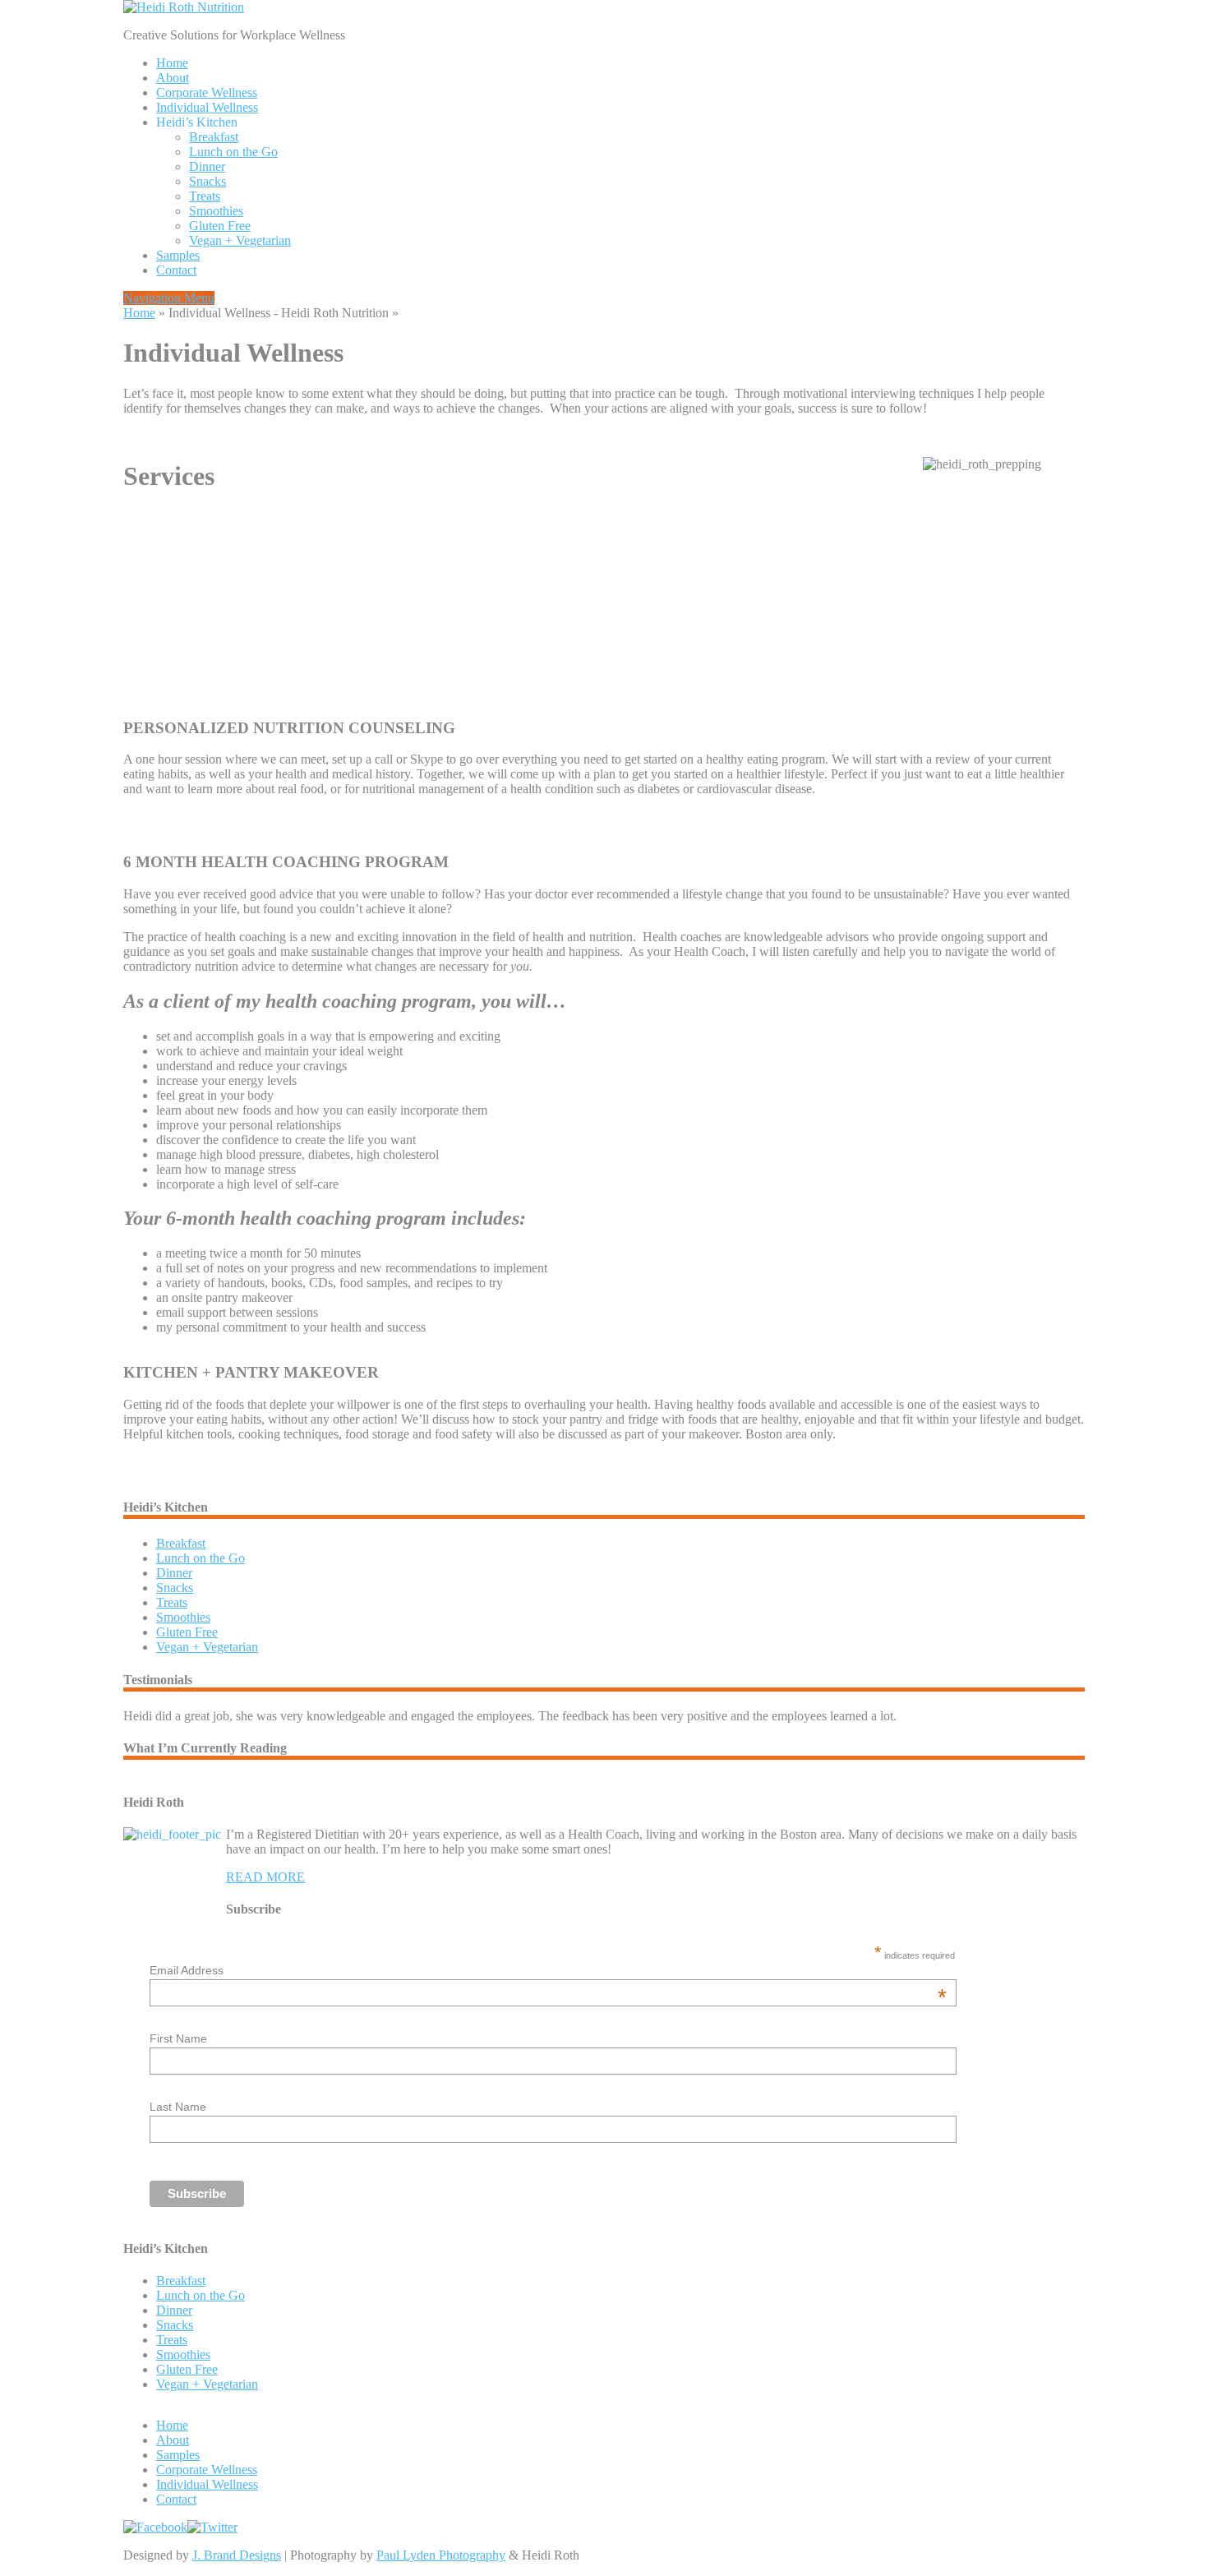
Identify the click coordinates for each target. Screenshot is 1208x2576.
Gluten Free (220, 226)
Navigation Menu (169, 298)
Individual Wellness (207, 107)
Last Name (178, 2107)
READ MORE (265, 1877)
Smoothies (216, 211)
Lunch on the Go (233, 152)
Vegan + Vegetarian (240, 240)
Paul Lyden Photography (441, 2555)
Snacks (207, 181)
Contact (176, 270)
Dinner (207, 166)
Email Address (549, 1970)
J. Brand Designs (237, 2555)
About (173, 78)
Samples (178, 255)
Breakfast (214, 137)
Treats (205, 196)
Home (172, 63)
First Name (178, 2038)
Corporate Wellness (207, 92)
